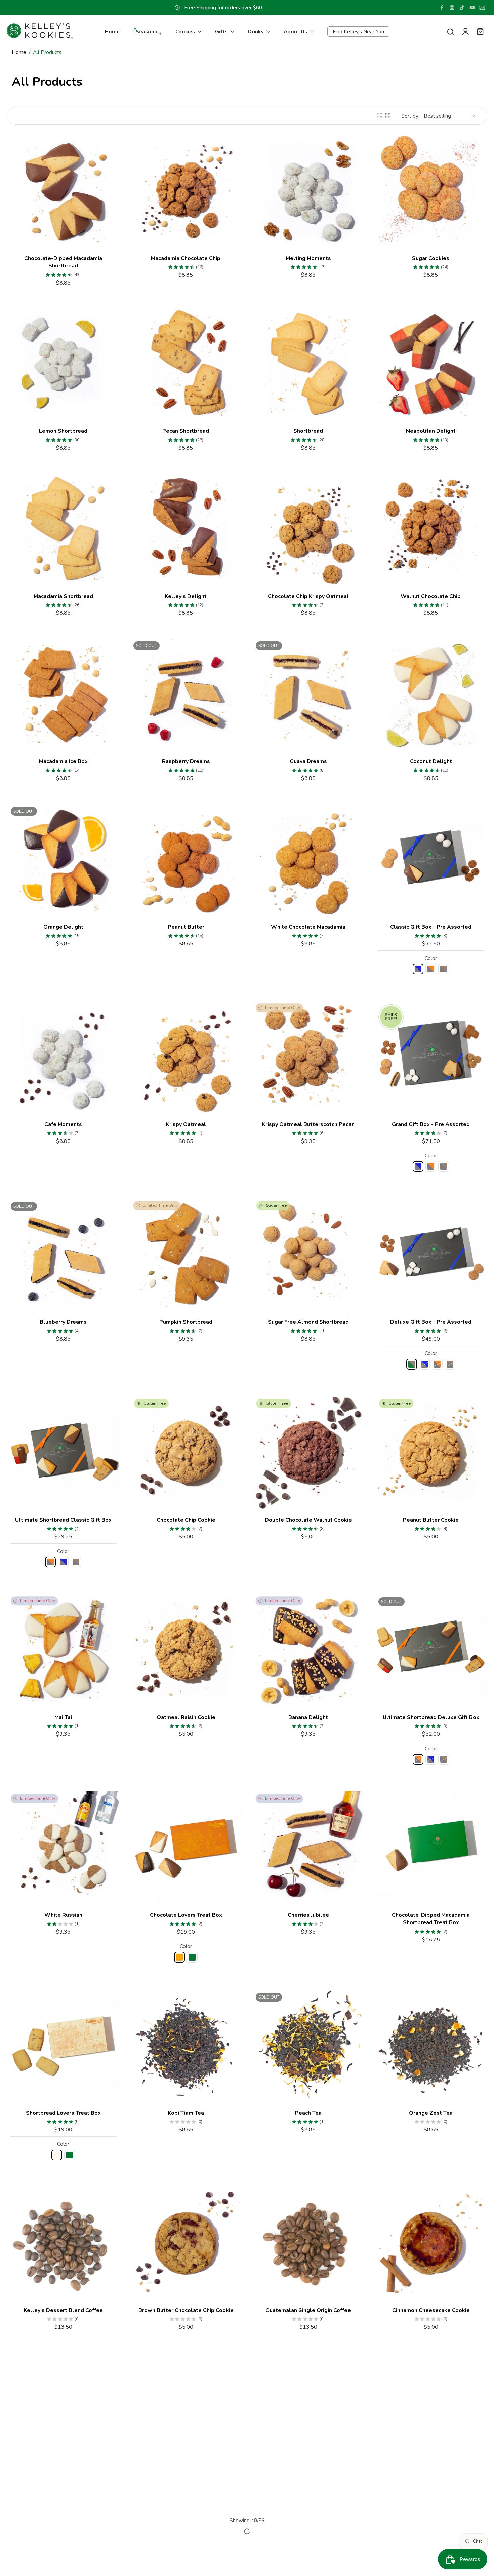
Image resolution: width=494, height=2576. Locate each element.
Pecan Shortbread (186, 431)
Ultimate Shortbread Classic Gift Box (63, 1520)
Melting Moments (308, 258)
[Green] (192, 1957)
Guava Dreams (308, 761)
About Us (295, 31)
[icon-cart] (480, 31)
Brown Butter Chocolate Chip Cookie (186, 2310)
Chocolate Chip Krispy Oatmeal (308, 596)
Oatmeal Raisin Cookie (186, 1717)
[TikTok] (462, 8)
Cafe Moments (63, 1124)
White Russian (63, 1915)
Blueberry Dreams (63, 1322)
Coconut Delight (431, 761)
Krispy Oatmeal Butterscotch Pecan (308, 1124)
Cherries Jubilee (308, 1915)
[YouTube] (472, 8)
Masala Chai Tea (63, 2475)
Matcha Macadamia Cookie (308, 2475)
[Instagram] (452, 8)
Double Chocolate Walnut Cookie (308, 1520)
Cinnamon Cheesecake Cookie (431, 2310)
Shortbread (308, 431)
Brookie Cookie (186, 2475)
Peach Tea (308, 2113)
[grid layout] (388, 116)
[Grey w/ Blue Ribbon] (418, 969)
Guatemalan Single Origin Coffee (308, 2310)
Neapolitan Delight (431, 431)
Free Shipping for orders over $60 (223, 8)
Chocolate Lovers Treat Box (186, 1915)
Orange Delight (63, 927)
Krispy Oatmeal (186, 1124)
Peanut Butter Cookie (431, 1520)
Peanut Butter (186, 927)
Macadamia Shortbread (63, 596)
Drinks (256, 31)
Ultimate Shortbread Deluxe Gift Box (431, 1717)
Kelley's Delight (186, 596)
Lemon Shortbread (63, 431)
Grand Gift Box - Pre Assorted (431, 1124)
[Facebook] (442, 8)
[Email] (482, 8)
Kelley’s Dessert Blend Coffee (63, 2310)
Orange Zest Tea (431, 2113)
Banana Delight (308, 1717)
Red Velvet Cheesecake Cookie (431, 2475)
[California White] (57, 2155)
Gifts (221, 31)
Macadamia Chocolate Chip (186, 258)
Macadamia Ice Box (63, 761)
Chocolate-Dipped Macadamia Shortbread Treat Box (431, 1919)
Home (112, 31)
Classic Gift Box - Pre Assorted (431, 927)
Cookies (185, 31)
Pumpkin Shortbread (186, 1322)
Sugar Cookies (431, 258)
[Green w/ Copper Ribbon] (412, 1365)
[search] (450, 31)
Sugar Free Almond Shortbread (308, 1322)
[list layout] (380, 116)
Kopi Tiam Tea (186, 2113)
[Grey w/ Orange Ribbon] (431, 969)
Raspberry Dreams (186, 761)
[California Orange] (179, 1957)
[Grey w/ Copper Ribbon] (444, 969)
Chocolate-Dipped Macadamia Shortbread (63, 262)
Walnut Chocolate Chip (431, 596)
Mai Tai (63, 1717)
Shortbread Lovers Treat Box (63, 2113)
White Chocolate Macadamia (308, 927)
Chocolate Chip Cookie (186, 1520)
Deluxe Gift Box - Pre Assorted (431, 1322)
